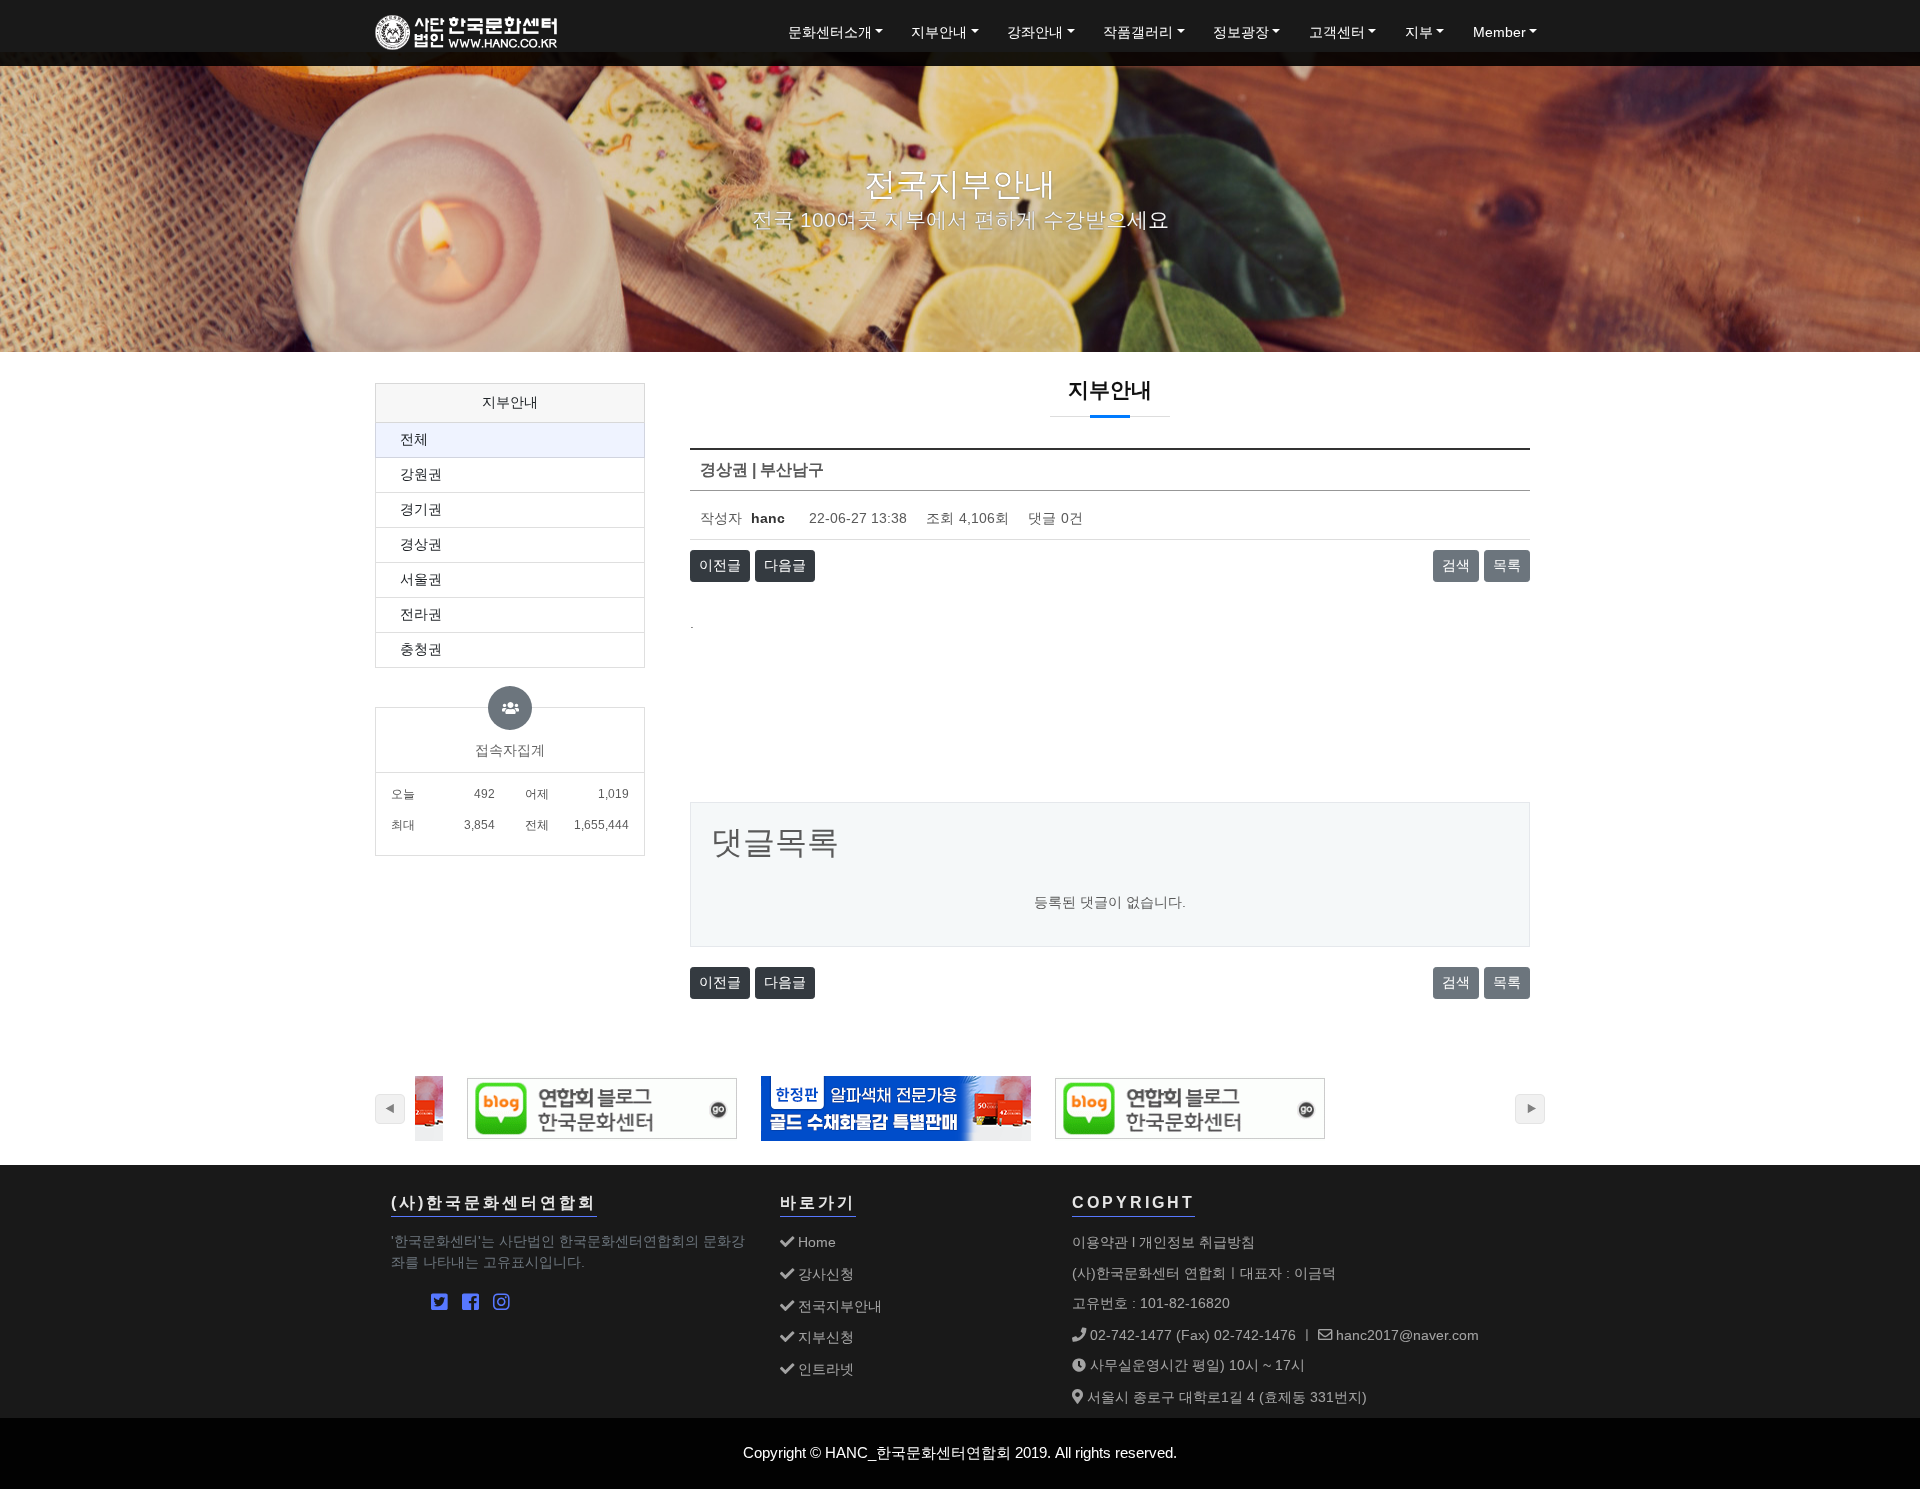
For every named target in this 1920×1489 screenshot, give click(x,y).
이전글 (720, 565)
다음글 (785, 565)
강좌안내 (1035, 32)
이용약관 (1100, 1242)
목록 (1507, 565)
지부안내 (939, 32)
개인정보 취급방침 (1197, 1242)
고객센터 (1337, 32)
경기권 (421, 509)
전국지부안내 (838, 1306)
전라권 (421, 614)
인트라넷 (824, 1369)
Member (1499, 32)
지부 (1419, 32)
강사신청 (824, 1274)
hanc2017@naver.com (1405, 1335)
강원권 (421, 474)
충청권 (421, 649)
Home (815, 1242)
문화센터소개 (830, 32)
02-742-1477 (1129, 1335)
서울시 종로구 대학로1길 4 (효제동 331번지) (1225, 1397)
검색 (1456, 565)
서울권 (421, 579)
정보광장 (1241, 32)
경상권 (421, 544)
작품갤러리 (1138, 32)
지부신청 (824, 1337)
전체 (414, 439)
